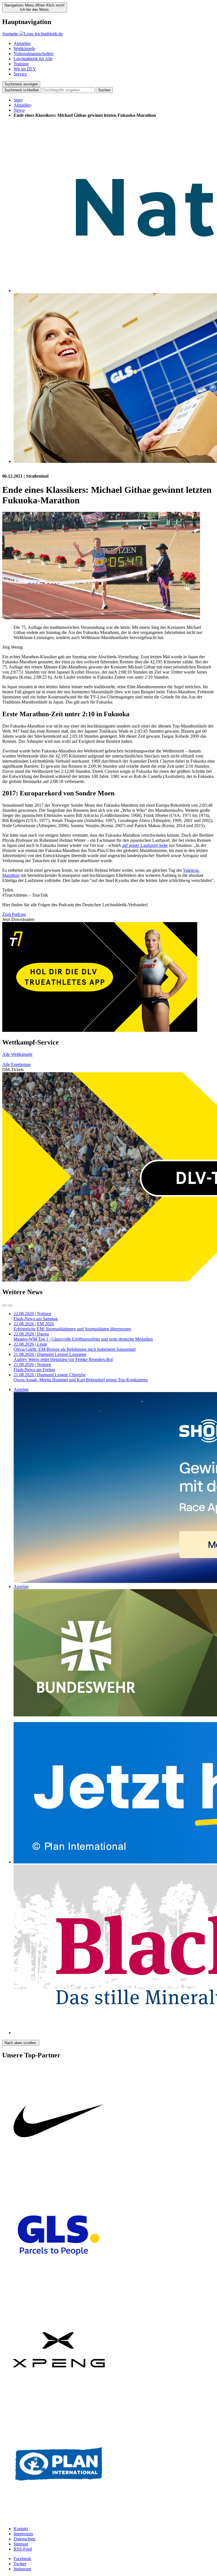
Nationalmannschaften (33, 54)
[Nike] (59, 2176)
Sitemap (21, 2544)
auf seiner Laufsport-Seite (145, 845)
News (19, 110)
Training (21, 64)
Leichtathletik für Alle (33, 59)
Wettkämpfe (24, 48)
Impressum (23, 2534)
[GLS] (59, 2291)
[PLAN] (59, 2519)
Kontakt (21, 2529)
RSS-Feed (23, 2549)
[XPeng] (59, 2405)
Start (18, 100)
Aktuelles (22, 43)
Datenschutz (25, 2539)
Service (20, 74)
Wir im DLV (25, 69)
